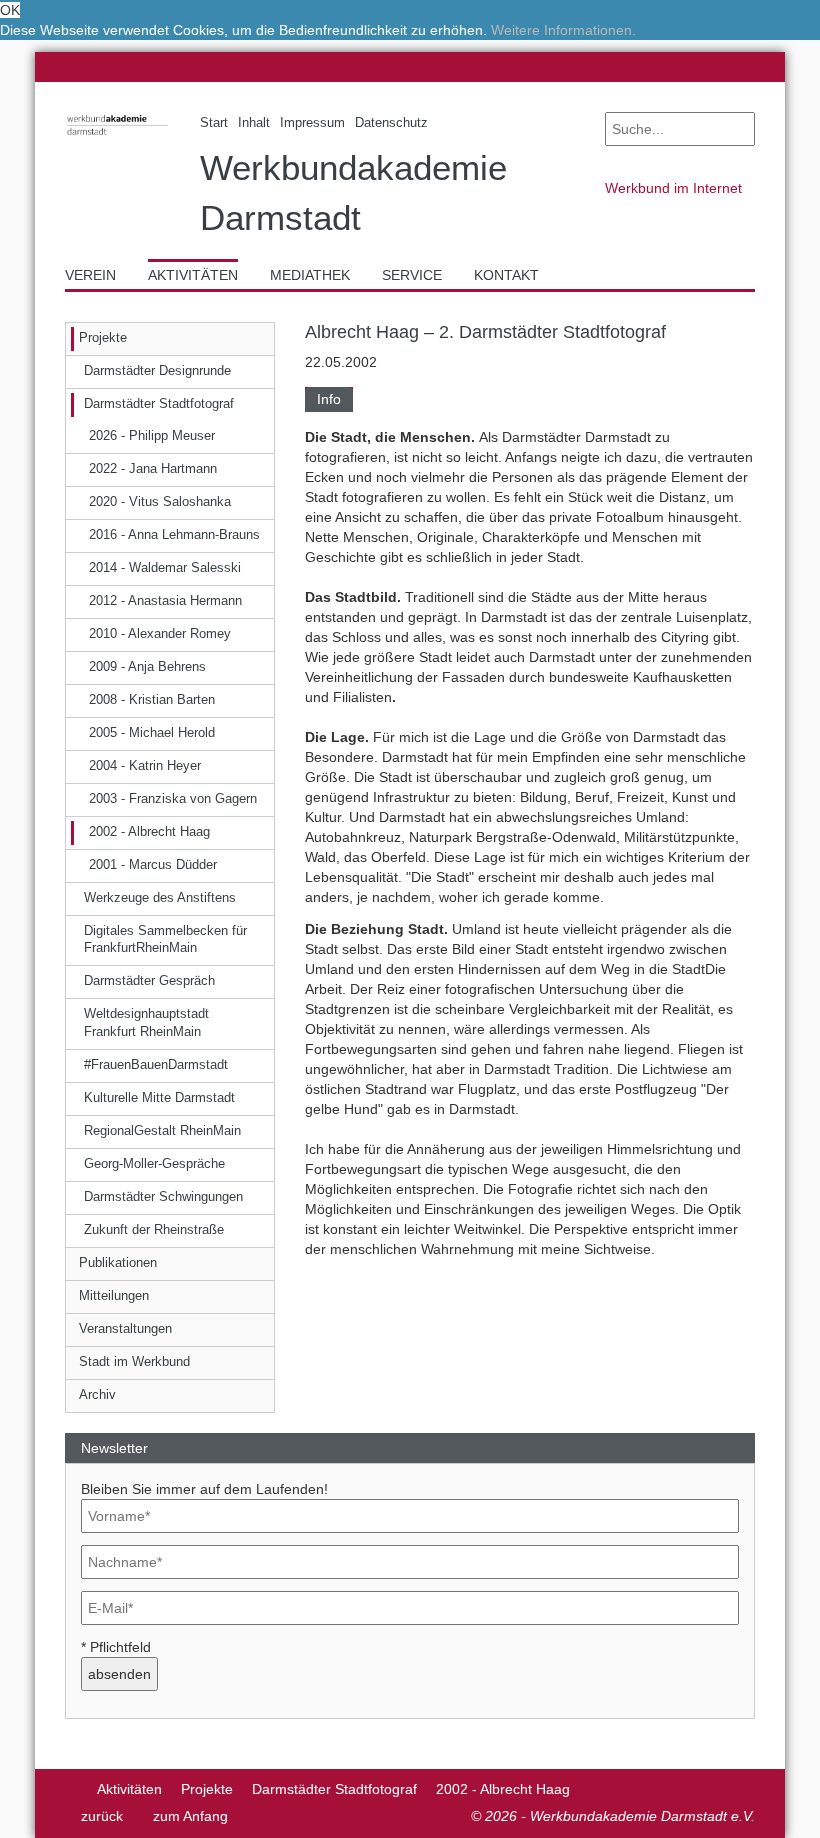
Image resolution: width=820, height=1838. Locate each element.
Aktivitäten (129, 1789)
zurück (102, 1816)
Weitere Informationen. (563, 30)
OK (10, 10)
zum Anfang (190, 1816)
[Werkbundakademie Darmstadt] (117, 137)
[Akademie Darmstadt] (71, 1789)
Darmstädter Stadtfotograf (334, 1789)
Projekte (207, 1789)
